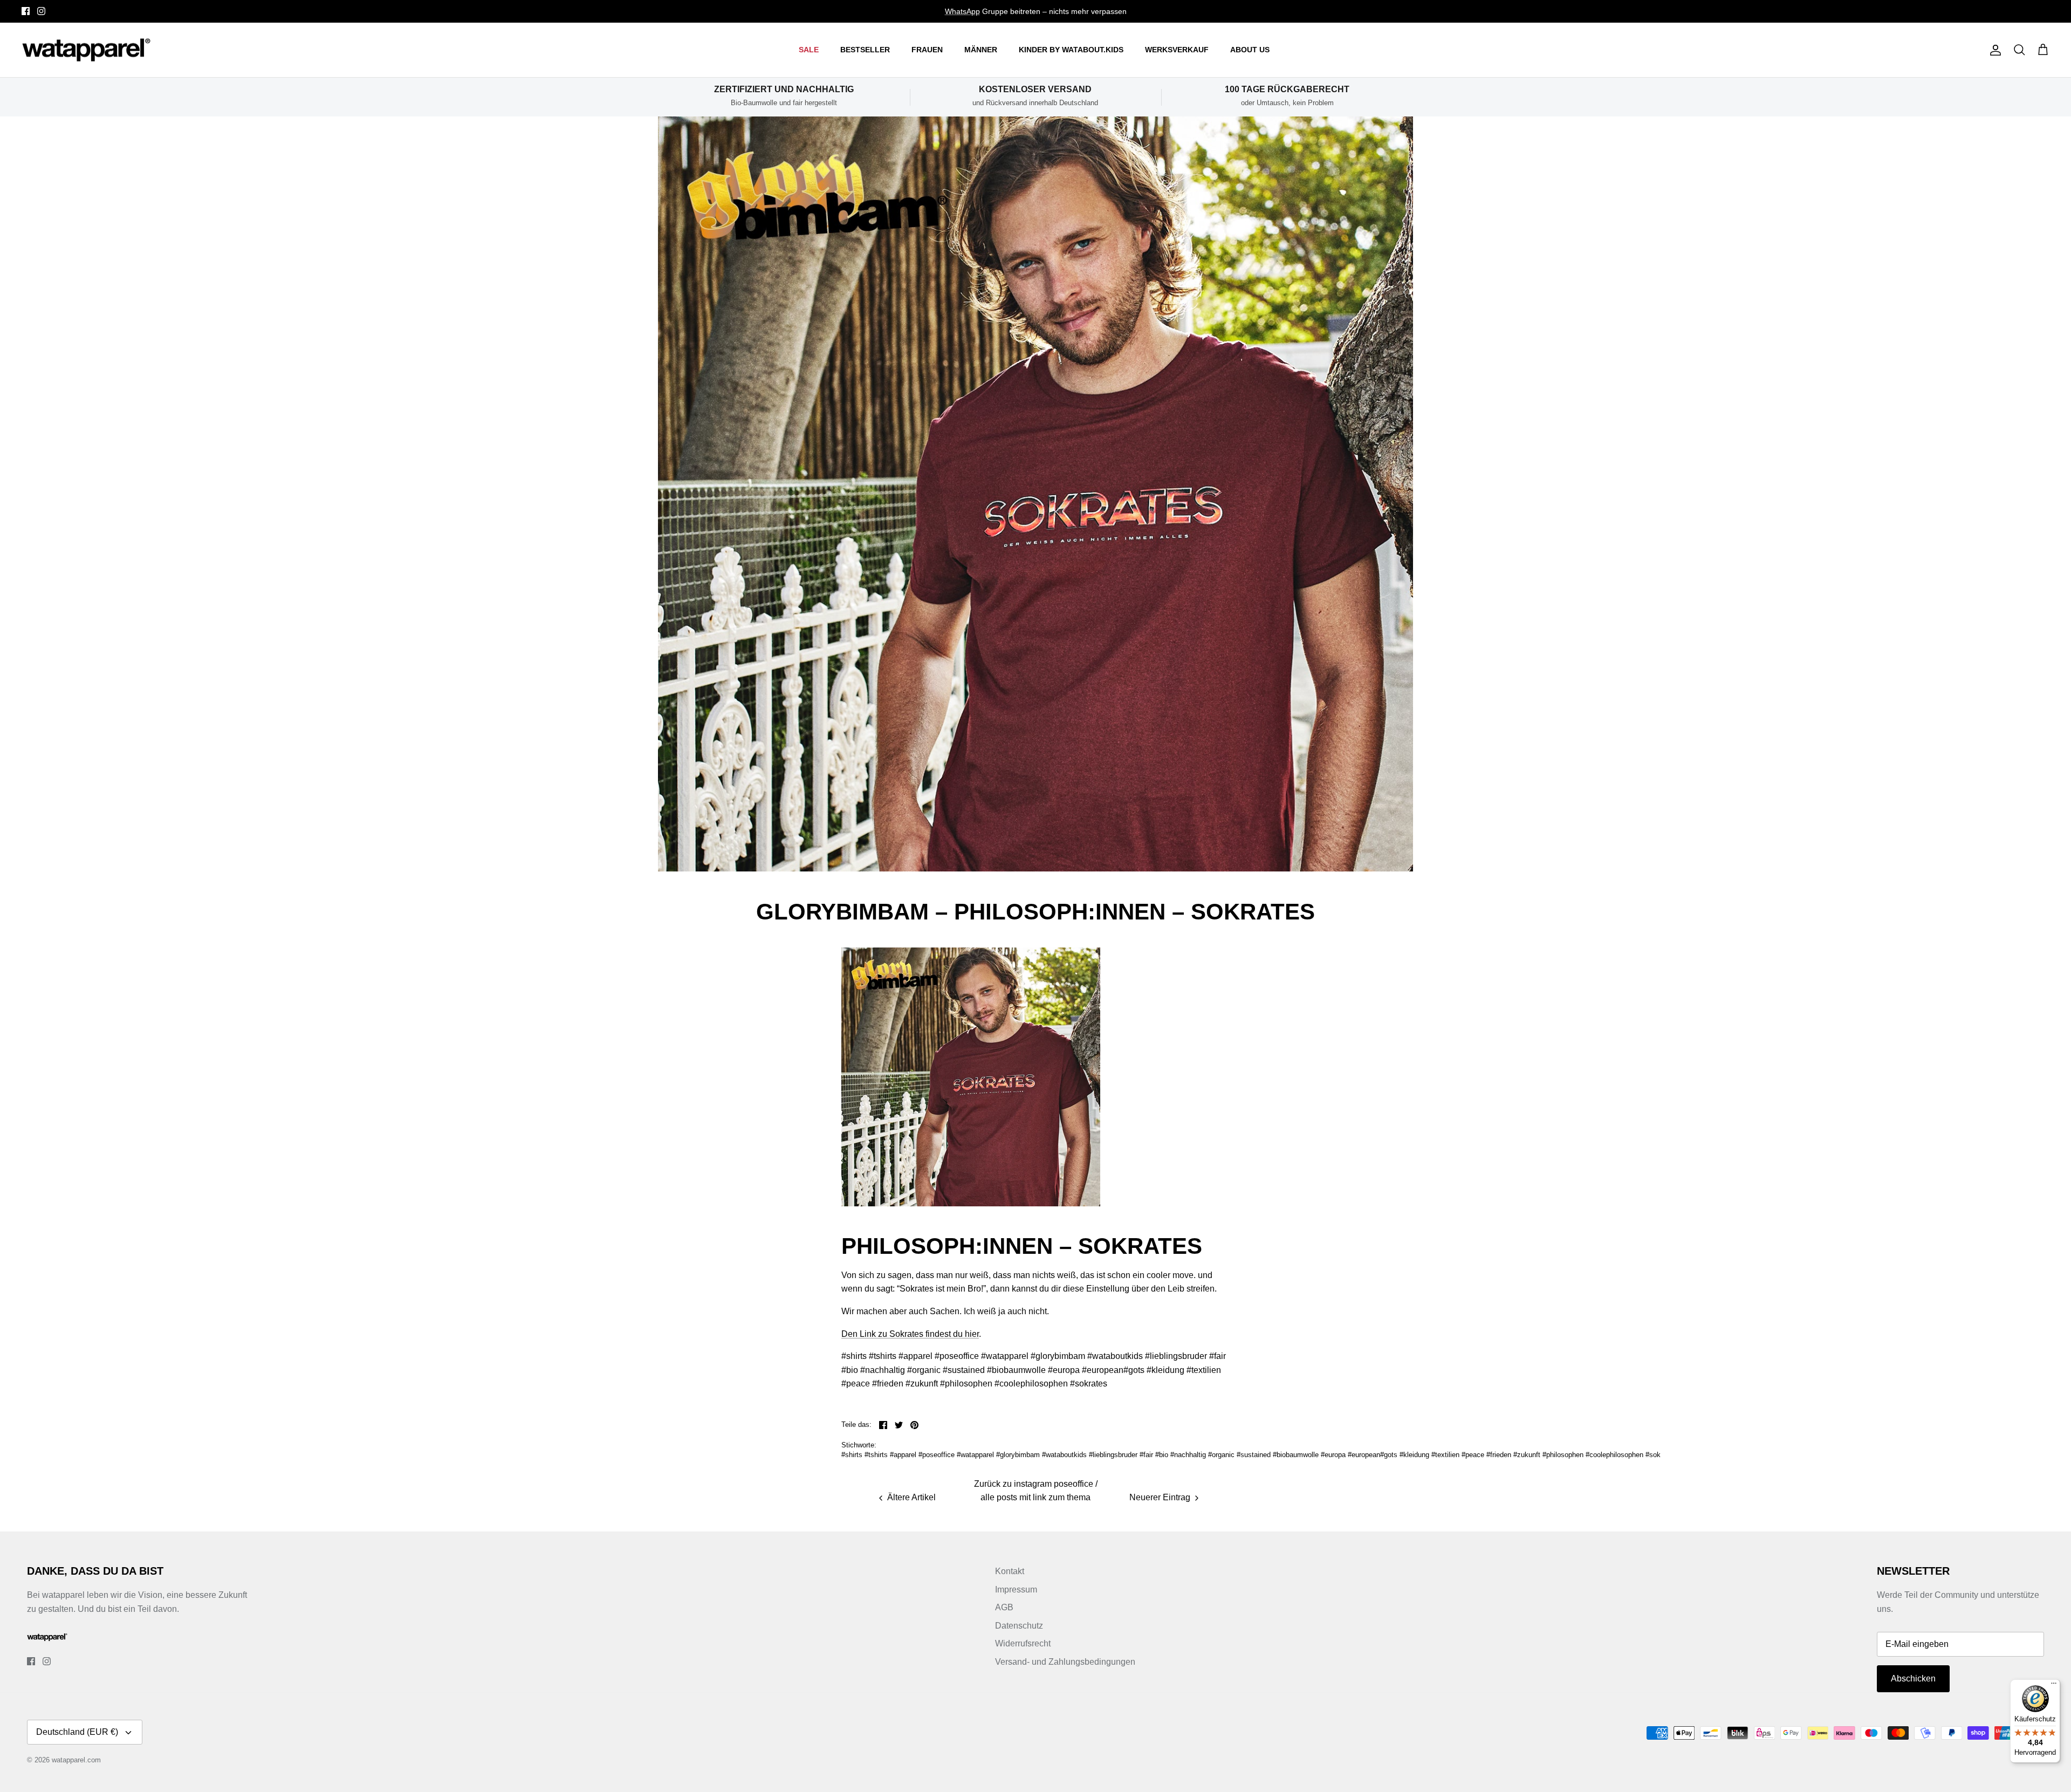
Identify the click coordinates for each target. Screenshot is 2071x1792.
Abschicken (1913, 1678)
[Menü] (2054, 1686)
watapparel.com (76, 1760)
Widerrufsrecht (1023, 1643)
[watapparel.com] (86, 50)
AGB (1004, 1607)
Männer (981, 50)
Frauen (927, 50)
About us (1250, 50)
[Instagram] (41, 11)
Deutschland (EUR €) (77, 1732)
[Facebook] (26, 11)
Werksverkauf (1177, 50)
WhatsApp (962, 11)
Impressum (1016, 1590)
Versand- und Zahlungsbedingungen (1065, 1662)
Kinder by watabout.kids (1071, 50)
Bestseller (865, 50)
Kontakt (1010, 1571)
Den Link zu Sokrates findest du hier (910, 1334)
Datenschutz (1019, 1626)
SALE (809, 50)
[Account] (1993, 50)
